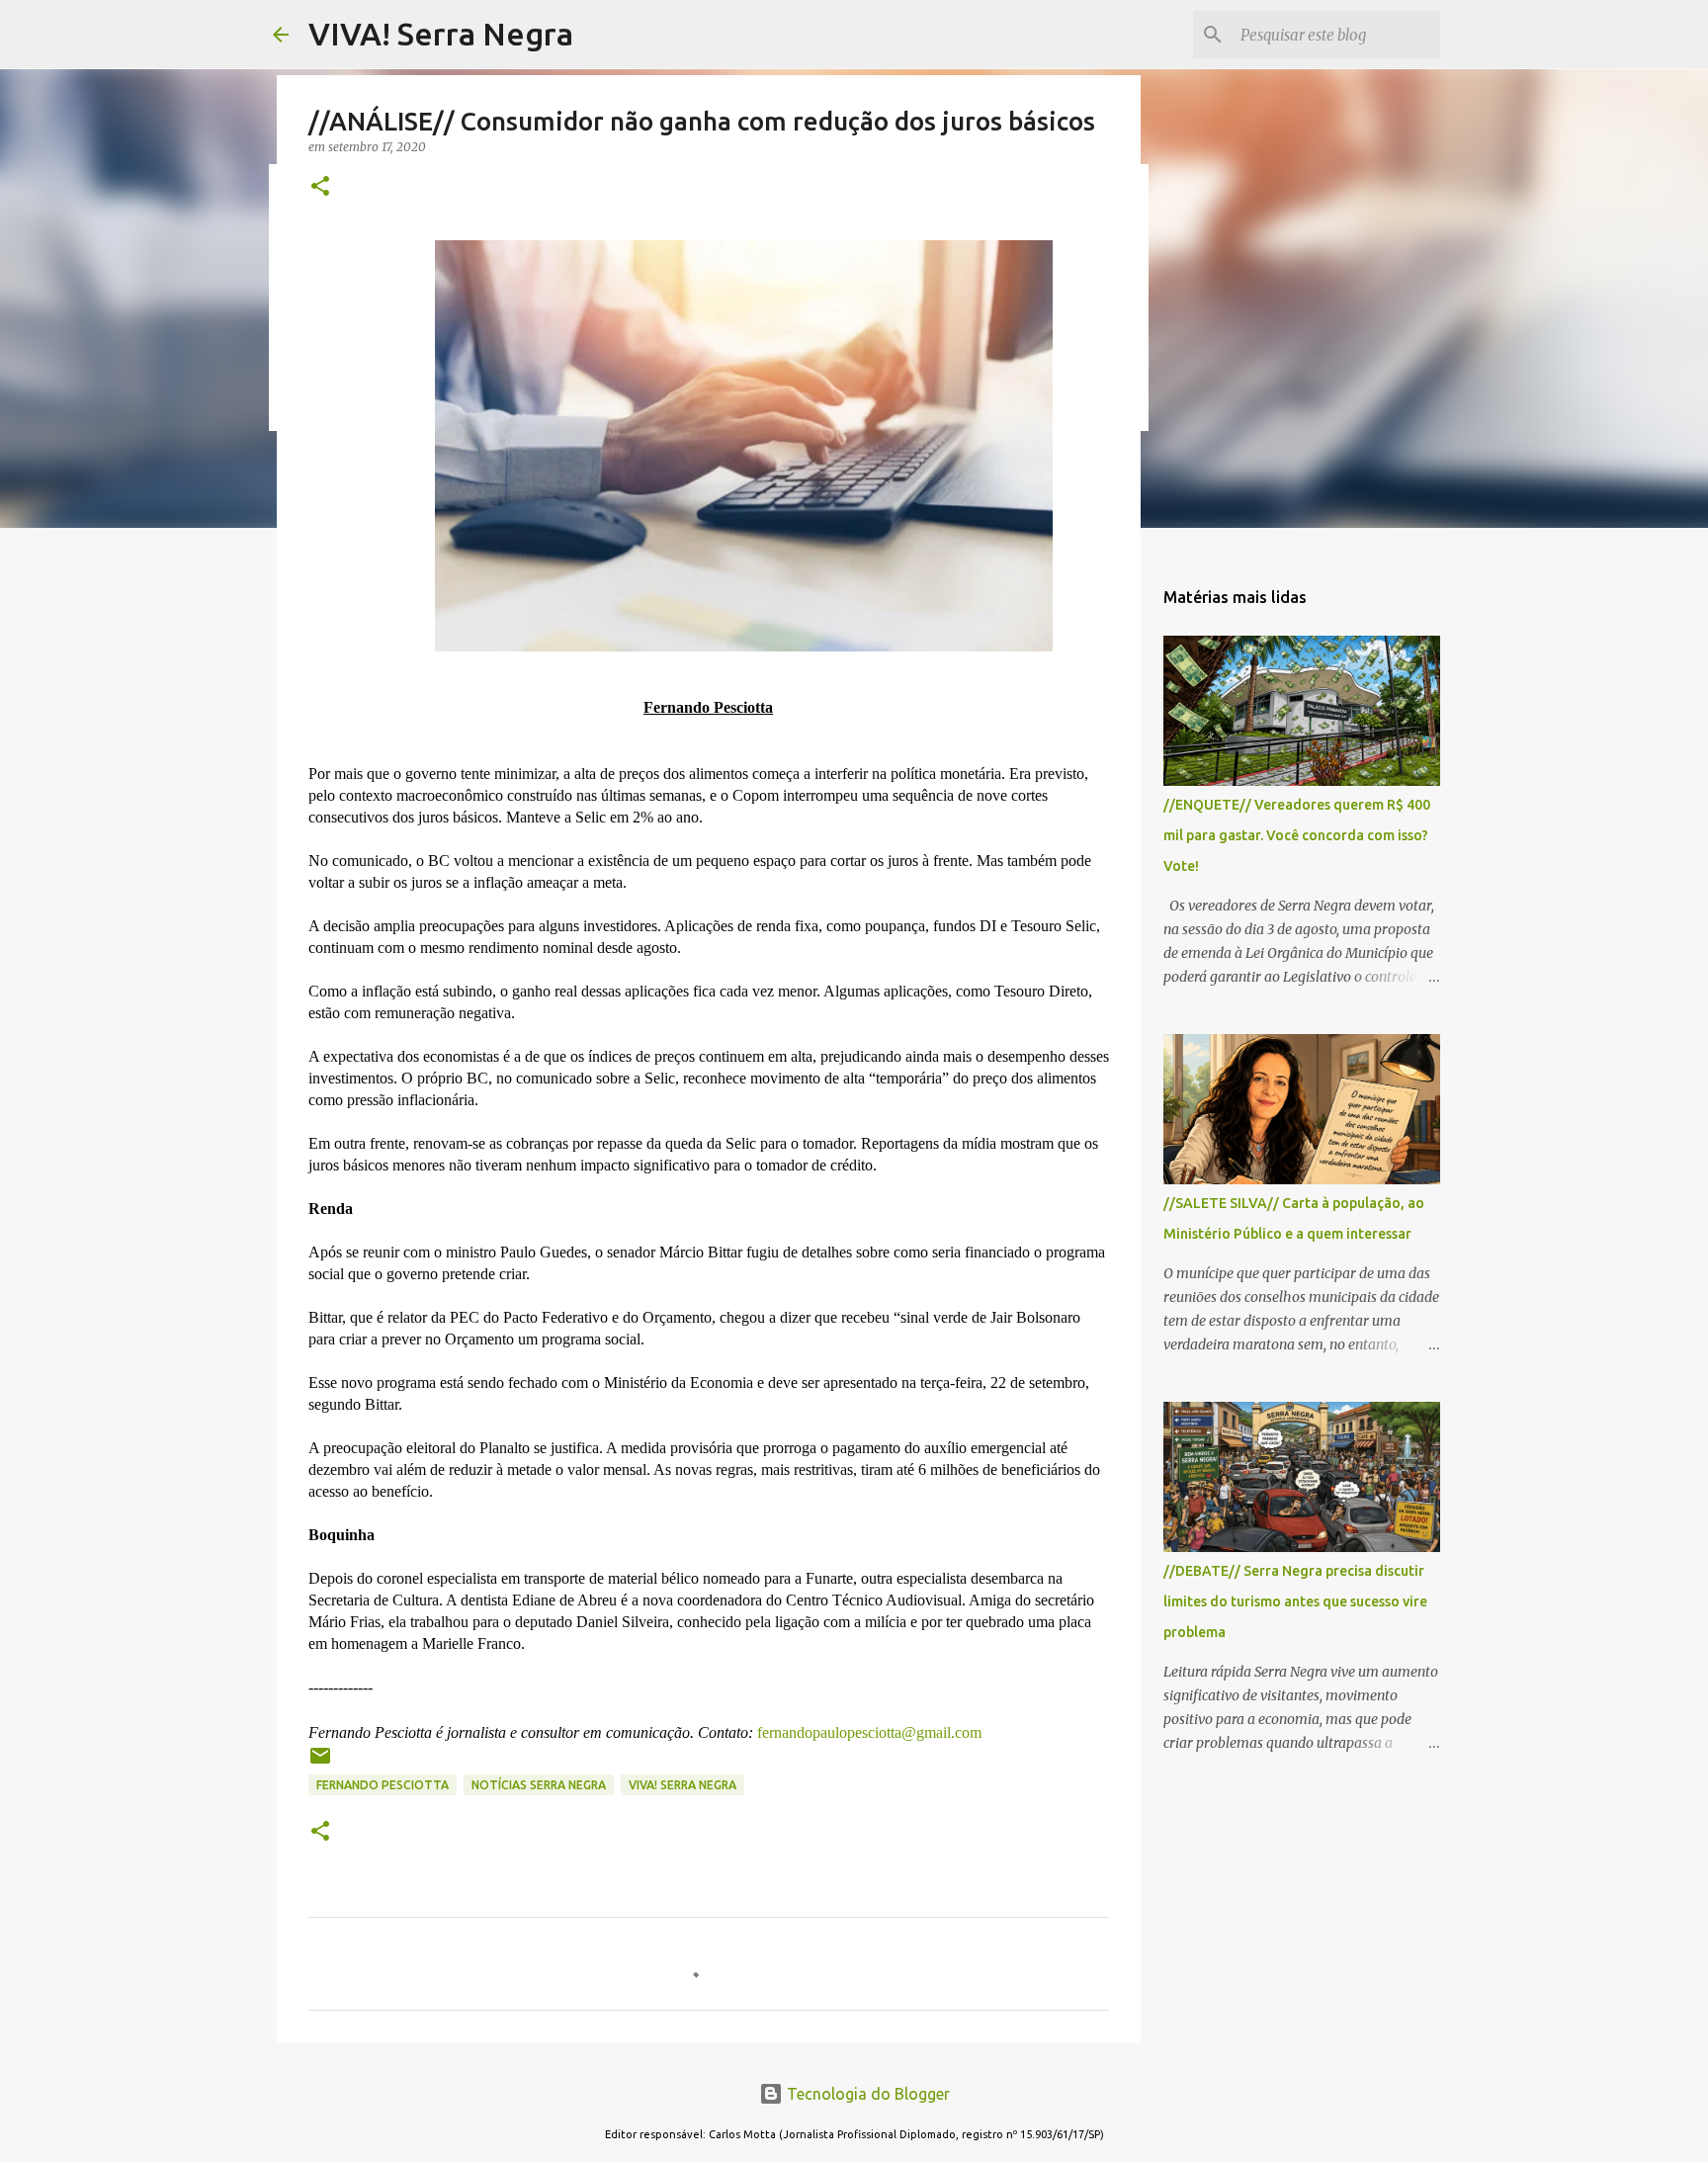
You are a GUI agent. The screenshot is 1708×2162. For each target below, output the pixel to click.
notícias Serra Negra (539, 1785)
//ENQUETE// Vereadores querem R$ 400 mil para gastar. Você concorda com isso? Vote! (1297, 835)
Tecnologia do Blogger (866, 2094)
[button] (320, 187)
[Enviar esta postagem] (320, 1763)
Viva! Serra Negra (683, 1785)
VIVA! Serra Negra (441, 34)
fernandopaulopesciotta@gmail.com (867, 1732)
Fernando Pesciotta (383, 1785)
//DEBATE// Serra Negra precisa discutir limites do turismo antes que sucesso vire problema (1295, 1601)
